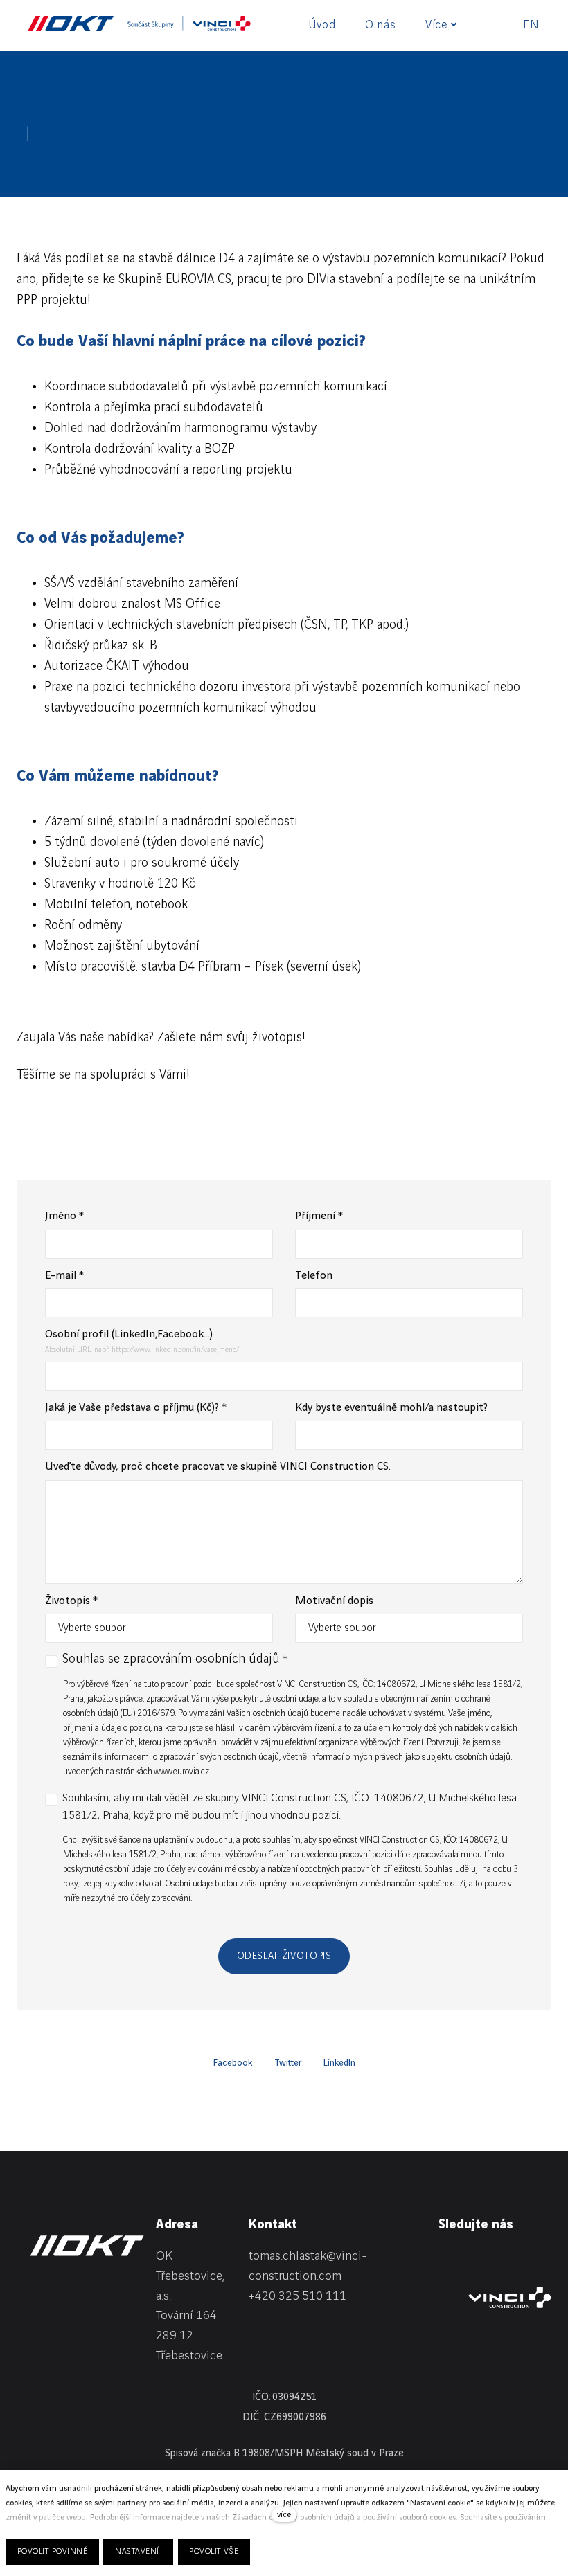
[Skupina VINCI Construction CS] (189, 24)
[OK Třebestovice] (71, 24)
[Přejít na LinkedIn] (444, 2259)
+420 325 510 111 (298, 2296)
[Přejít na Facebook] (477, 2259)
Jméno (64, 1216)
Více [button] (436, 25)
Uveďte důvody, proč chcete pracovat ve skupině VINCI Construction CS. (218, 1467)
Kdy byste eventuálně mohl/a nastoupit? (391, 1408)
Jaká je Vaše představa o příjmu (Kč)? (136, 1408)
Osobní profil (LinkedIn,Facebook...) (129, 1334)
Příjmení (319, 1216)
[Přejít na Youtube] (544, 2259)
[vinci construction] (510, 2297)
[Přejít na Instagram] (511, 2259)
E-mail (64, 1276)
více (284, 2515)
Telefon (314, 1276)
